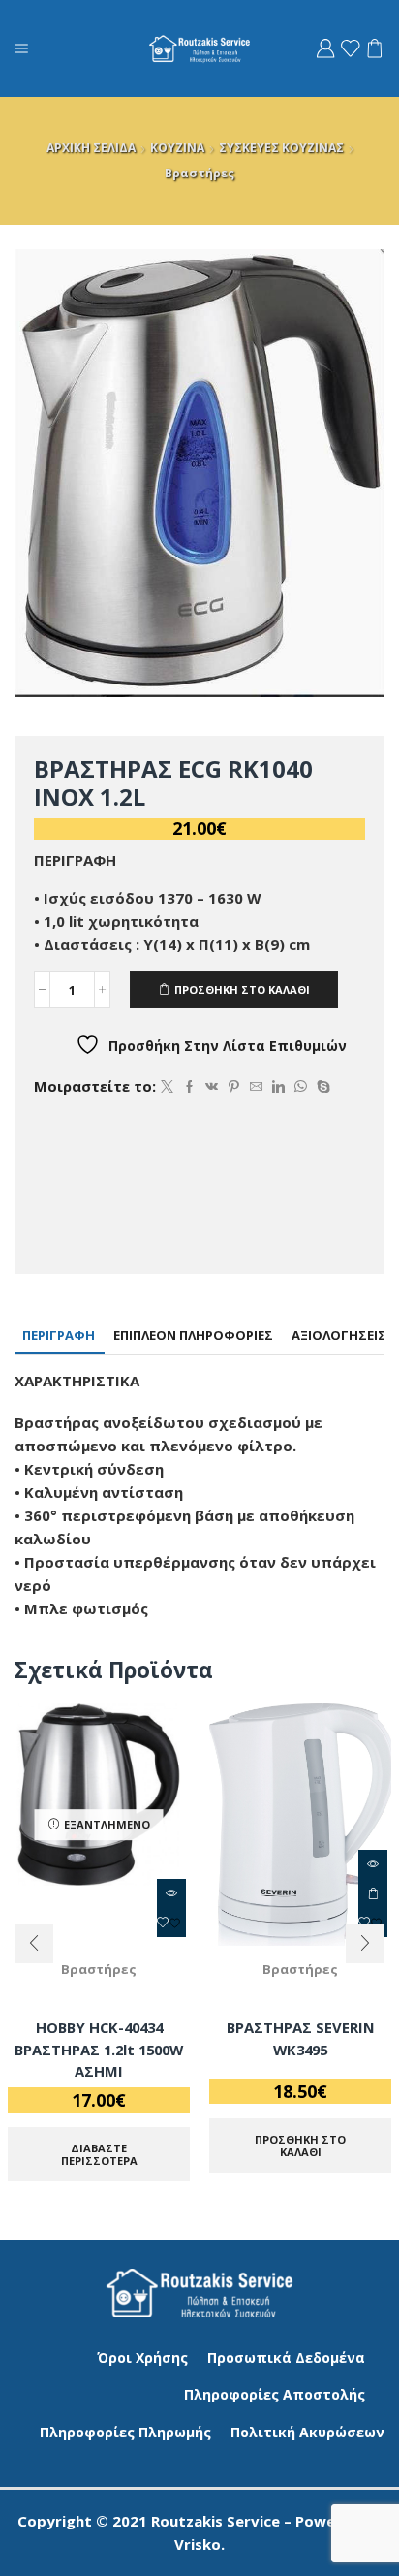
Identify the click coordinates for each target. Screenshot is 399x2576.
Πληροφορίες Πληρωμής (125, 2432)
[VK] (212, 1087)
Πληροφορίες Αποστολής (275, 2394)
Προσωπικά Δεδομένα (286, 2357)
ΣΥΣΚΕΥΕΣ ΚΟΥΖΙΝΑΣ (281, 148)
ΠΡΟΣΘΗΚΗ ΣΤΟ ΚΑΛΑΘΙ (242, 989)
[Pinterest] (234, 1087)
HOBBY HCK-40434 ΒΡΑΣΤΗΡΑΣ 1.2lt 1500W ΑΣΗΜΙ (99, 2049)
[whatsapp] (301, 1087)
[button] (34, 1944)
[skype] (321, 1087)
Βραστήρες (199, 173)
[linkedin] (278, 1087)
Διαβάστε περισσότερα (99, 2154)
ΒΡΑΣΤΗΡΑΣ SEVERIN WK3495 (301, 2038)
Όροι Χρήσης (142, 2357)
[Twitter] (167, 1087)
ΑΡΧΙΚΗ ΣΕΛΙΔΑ (91, 148)
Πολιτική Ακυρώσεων (307, 2432)
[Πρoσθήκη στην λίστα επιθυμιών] (171, 1923)
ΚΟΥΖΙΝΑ (177, 148)
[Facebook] (189, 1087)
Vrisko (198, 2544)
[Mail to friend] (256, 1087)
